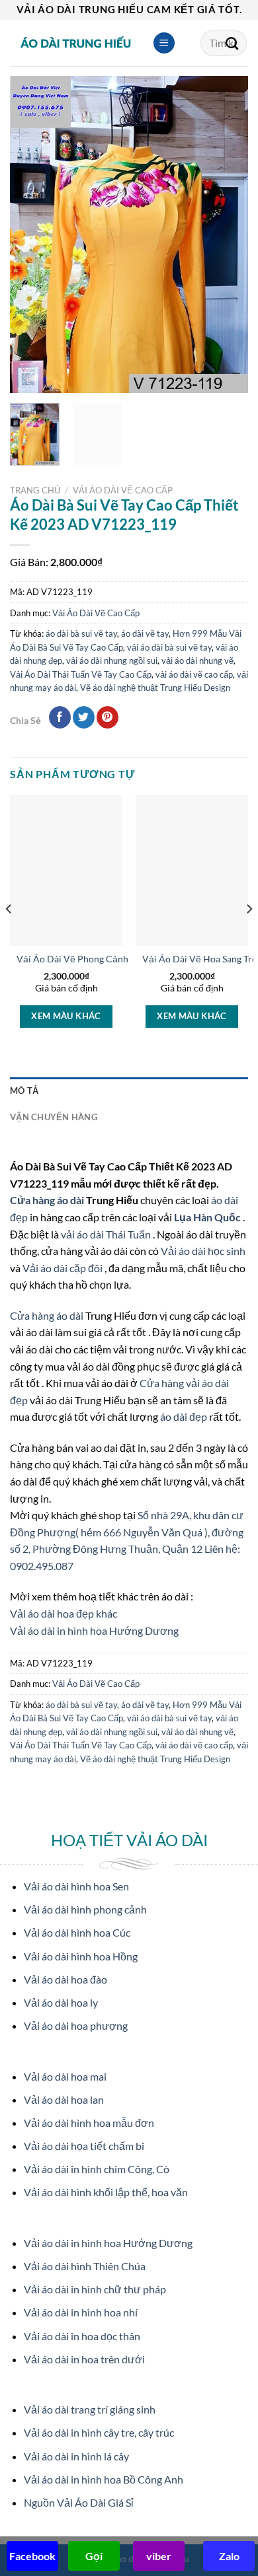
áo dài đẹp (184, 1416)
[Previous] (31, 234)
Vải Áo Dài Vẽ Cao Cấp (123, 490)
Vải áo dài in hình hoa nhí (81, 2312)
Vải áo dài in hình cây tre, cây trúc (99, 2432)
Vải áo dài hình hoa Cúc (77, 1932)
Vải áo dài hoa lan (64, 2099)
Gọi (94, 2556)
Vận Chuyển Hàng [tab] (54, 1117)
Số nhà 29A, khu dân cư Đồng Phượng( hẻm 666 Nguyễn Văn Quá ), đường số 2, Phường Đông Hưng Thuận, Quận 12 (127, 1532)
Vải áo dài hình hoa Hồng (81, 1956)
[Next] (227, 234)
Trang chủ (35, 490)
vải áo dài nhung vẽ (197, 661)
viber (159, 2556)
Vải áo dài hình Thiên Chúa (85, 2266)
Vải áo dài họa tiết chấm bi (84, 2146)
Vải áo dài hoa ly (61, 2002)
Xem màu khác (66, 1016)
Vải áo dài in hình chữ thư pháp (95, 2289)
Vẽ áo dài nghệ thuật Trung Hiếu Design (155, 688)
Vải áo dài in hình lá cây (76, 2456)
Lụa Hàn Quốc (208, 1217)
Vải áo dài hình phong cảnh (85, 1909)
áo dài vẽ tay (145, 633)
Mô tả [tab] (24, 1091)
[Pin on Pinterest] (107, 717)
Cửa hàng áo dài (48, 1200)
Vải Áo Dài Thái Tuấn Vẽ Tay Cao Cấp (81, 674)
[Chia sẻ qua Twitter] (84, 717)
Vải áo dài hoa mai (65, 2076)
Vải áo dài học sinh (203, 1251)
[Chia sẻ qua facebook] (60, 717)
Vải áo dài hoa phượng (76, 2025)
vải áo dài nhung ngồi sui (112, 661)
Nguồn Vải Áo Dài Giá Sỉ (79, 2502)
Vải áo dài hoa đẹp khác (64, 1613)
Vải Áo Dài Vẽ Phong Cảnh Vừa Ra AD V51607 (114, 959)
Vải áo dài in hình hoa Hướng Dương (94, 1630)
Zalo (229, 2556)
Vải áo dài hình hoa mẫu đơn (89, 2123)
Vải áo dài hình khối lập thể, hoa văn (106, 2192)
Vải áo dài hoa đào (65, 1979)
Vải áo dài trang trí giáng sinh (90, 2409)
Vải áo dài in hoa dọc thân (82, 2336)
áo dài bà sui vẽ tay (81, 633)
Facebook (32, 2556)
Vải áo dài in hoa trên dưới (84, 2359)
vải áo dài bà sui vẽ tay (169, 647)
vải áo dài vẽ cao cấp (194, 674)
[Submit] (232, 43)
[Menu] (164, 43)
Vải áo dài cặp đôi (63, 1268)
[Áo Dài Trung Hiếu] (76, 43)
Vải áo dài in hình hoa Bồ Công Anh (104, 2479)
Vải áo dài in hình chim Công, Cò (97, 2169)
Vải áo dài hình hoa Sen (76, 1886)
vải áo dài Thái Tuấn (107, 1234)
